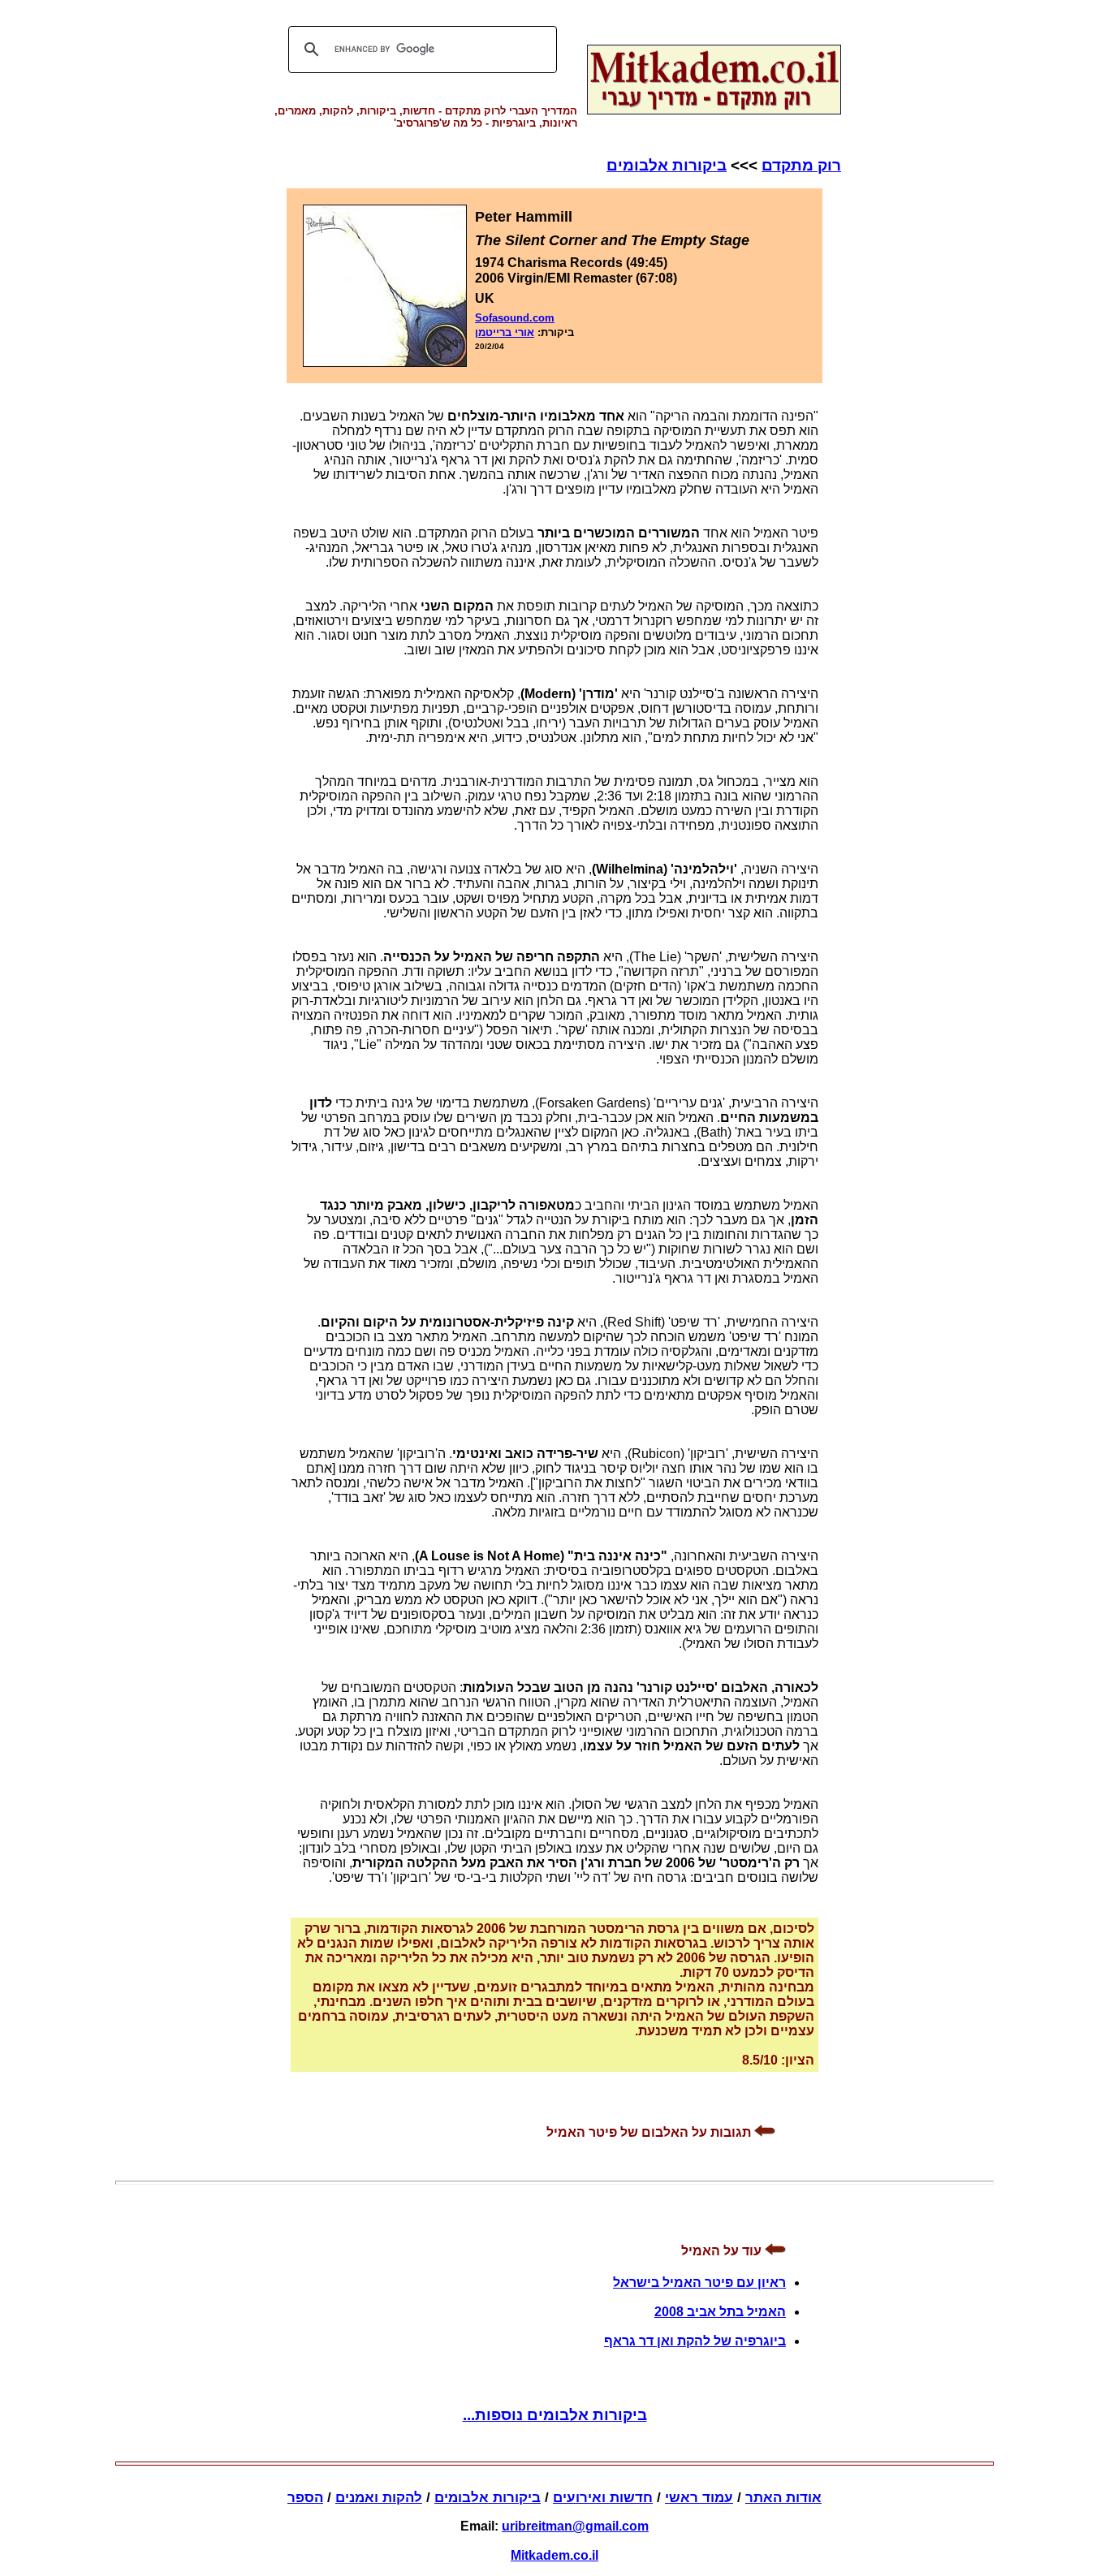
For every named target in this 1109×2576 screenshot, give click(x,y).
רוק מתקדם (801, 165)
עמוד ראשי (699, 2498)
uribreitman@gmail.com (575, 2526)
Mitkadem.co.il (554, 2555)
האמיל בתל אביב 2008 (720, 2312)
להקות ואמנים (379, 2498)
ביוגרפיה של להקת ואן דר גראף (695, 2341)
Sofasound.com (515, 318)
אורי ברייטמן (505, 332)
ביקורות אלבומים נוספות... (555, 2415)
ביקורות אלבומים (667, 165)
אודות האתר (783, 2498)
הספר (305, 2498)
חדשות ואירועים (603, 2498)
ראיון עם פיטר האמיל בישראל (699, 2283)
